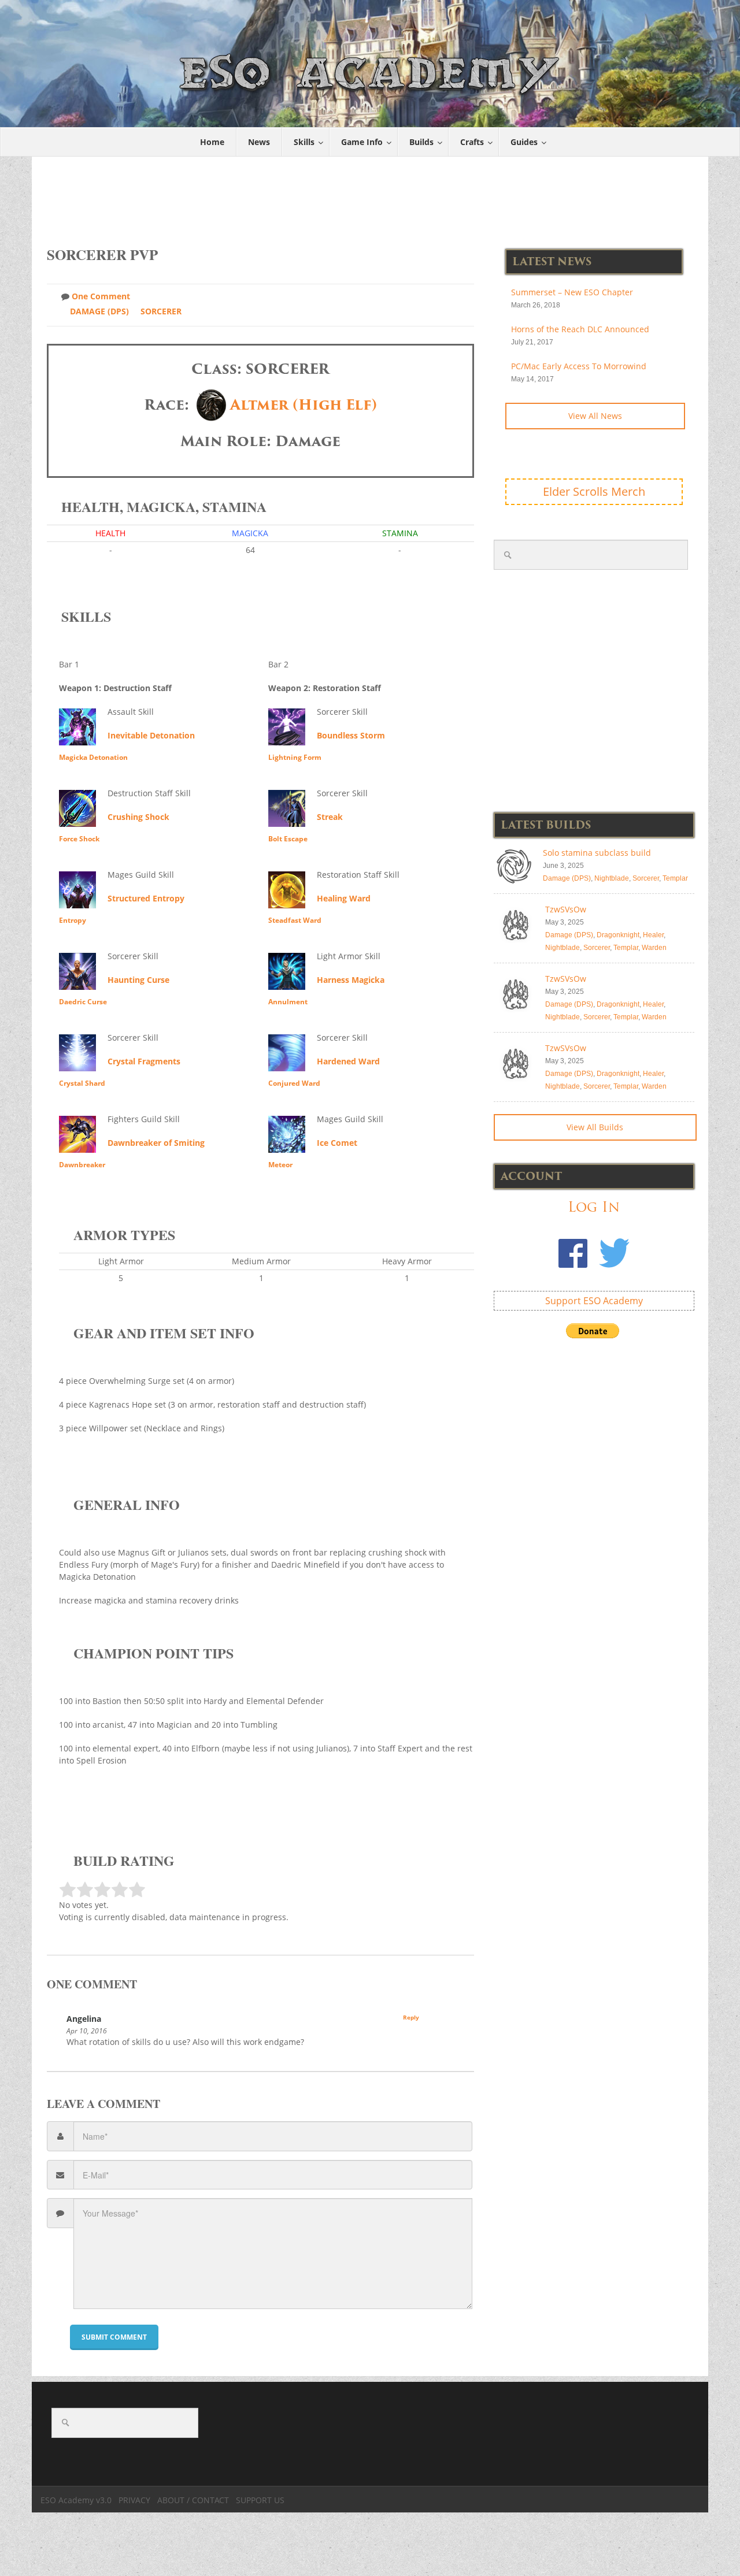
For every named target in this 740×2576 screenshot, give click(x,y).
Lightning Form (295, 757)
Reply (411, 2017)
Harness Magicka (351, 980)
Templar (675, 878)
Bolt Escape (288, 839)
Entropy (73, 920)
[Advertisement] (371, 195)
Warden (654, 948)
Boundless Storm (351, 735)
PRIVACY (134, 2500)
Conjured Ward (294, 1083)
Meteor (280, 1165)
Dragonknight (618, 935)
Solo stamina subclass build (597, 853)
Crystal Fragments (144, 1061)
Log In (594, 1207)
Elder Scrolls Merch (594, 491)
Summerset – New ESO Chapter (572, 292)
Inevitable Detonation (151, 735)
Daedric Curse (83, 1002)
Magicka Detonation (93, 757)
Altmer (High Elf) (304, 405)
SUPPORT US (260, 2500)
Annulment (288, 1002)
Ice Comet (337, 1143)
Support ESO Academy (594, 1301)
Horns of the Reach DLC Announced (580, 329)
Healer (653, 935)
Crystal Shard (82, 1083)
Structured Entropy (146, 898)
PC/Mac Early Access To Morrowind (579, 366)
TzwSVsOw (566, 909)
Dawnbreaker (82, 1165)
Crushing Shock (138, 817)
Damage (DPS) (99, 311)
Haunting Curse (138, 980)
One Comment (101, 296)
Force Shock (79, 839)
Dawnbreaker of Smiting (156, 1143)
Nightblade (612, 878)
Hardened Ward (348, 1061)
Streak (330, 817)
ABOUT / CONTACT (193, 2500)
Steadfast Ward (295, 920)
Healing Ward (344, 898)
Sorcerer (161, 311)
